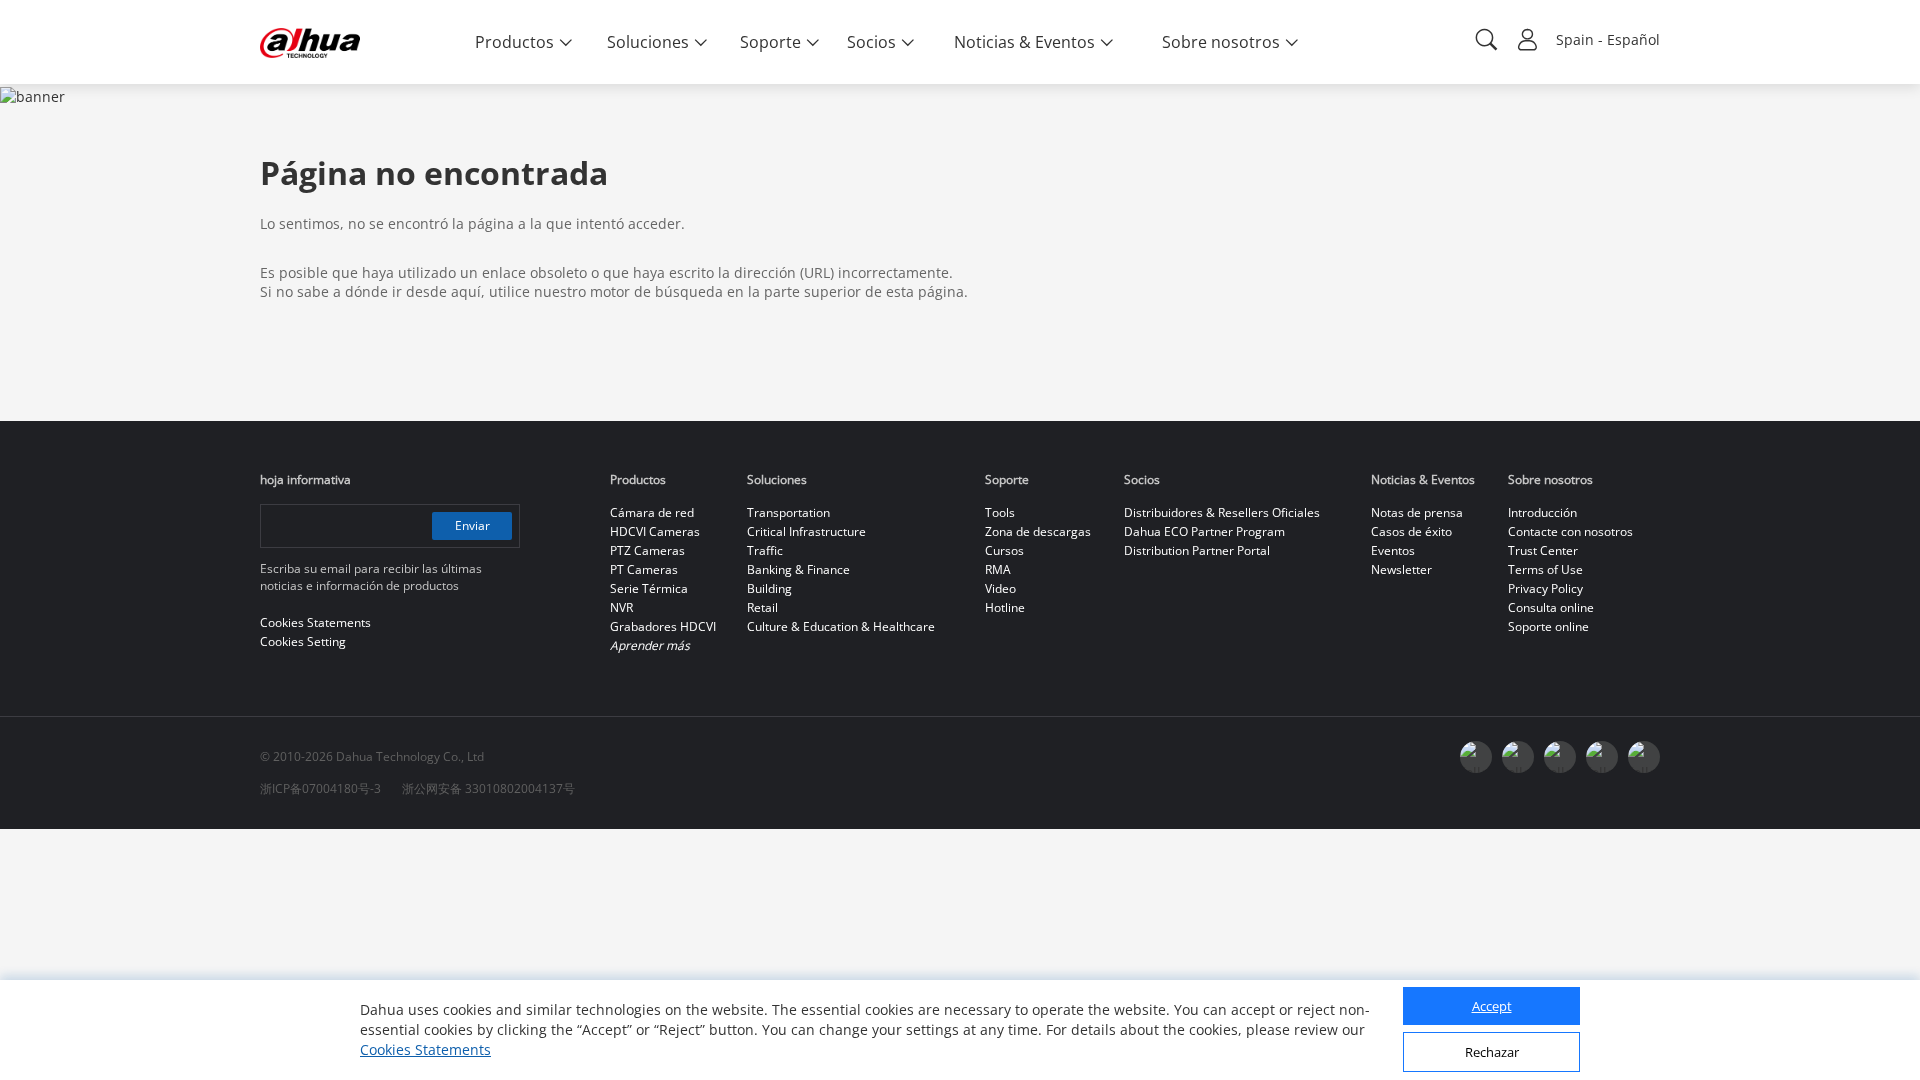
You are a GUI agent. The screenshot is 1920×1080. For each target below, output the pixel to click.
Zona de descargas (1038, 531)
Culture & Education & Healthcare (841, 626)
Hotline (1005, 607)
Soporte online (1548, 626)
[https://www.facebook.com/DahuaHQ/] (1476, 757)
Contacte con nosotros (1570, 531)
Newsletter (1401, 569)
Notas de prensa (1417, 512)
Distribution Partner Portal (1197, 550)
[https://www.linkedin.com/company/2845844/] (1560, 757)
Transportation (788, 512)
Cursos (1004, 550)
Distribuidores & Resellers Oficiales (1222, 512)
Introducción (1542, 512)
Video (1000, 588)
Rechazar (1492, 1053)
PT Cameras (644, 569)
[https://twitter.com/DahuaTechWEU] (1644, 757)
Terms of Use (1545, 569)
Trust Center (1543, 550)
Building (769, 588)
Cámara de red (652, 512)
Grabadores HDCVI (663, 626)
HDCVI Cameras (655, 531)
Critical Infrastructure (806, 531)
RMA (998, 569)
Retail (762, 607)
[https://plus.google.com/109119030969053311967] (1602, 757)
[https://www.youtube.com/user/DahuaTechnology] (1518, 757)
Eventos (1393, 550)
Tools (1000, 512)
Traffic (765, 550)
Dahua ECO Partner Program (1204, 531)
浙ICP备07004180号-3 (320, 788)
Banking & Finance (798, 569)
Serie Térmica (649, 588)
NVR (621, 607)
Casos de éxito (1411, 531)
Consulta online (1551, 607)
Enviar (472, 525)
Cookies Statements (425, 1049)
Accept (1492, 1007)
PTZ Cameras (647, 550)
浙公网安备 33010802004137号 (488, 788)
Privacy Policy (1545, 588)
